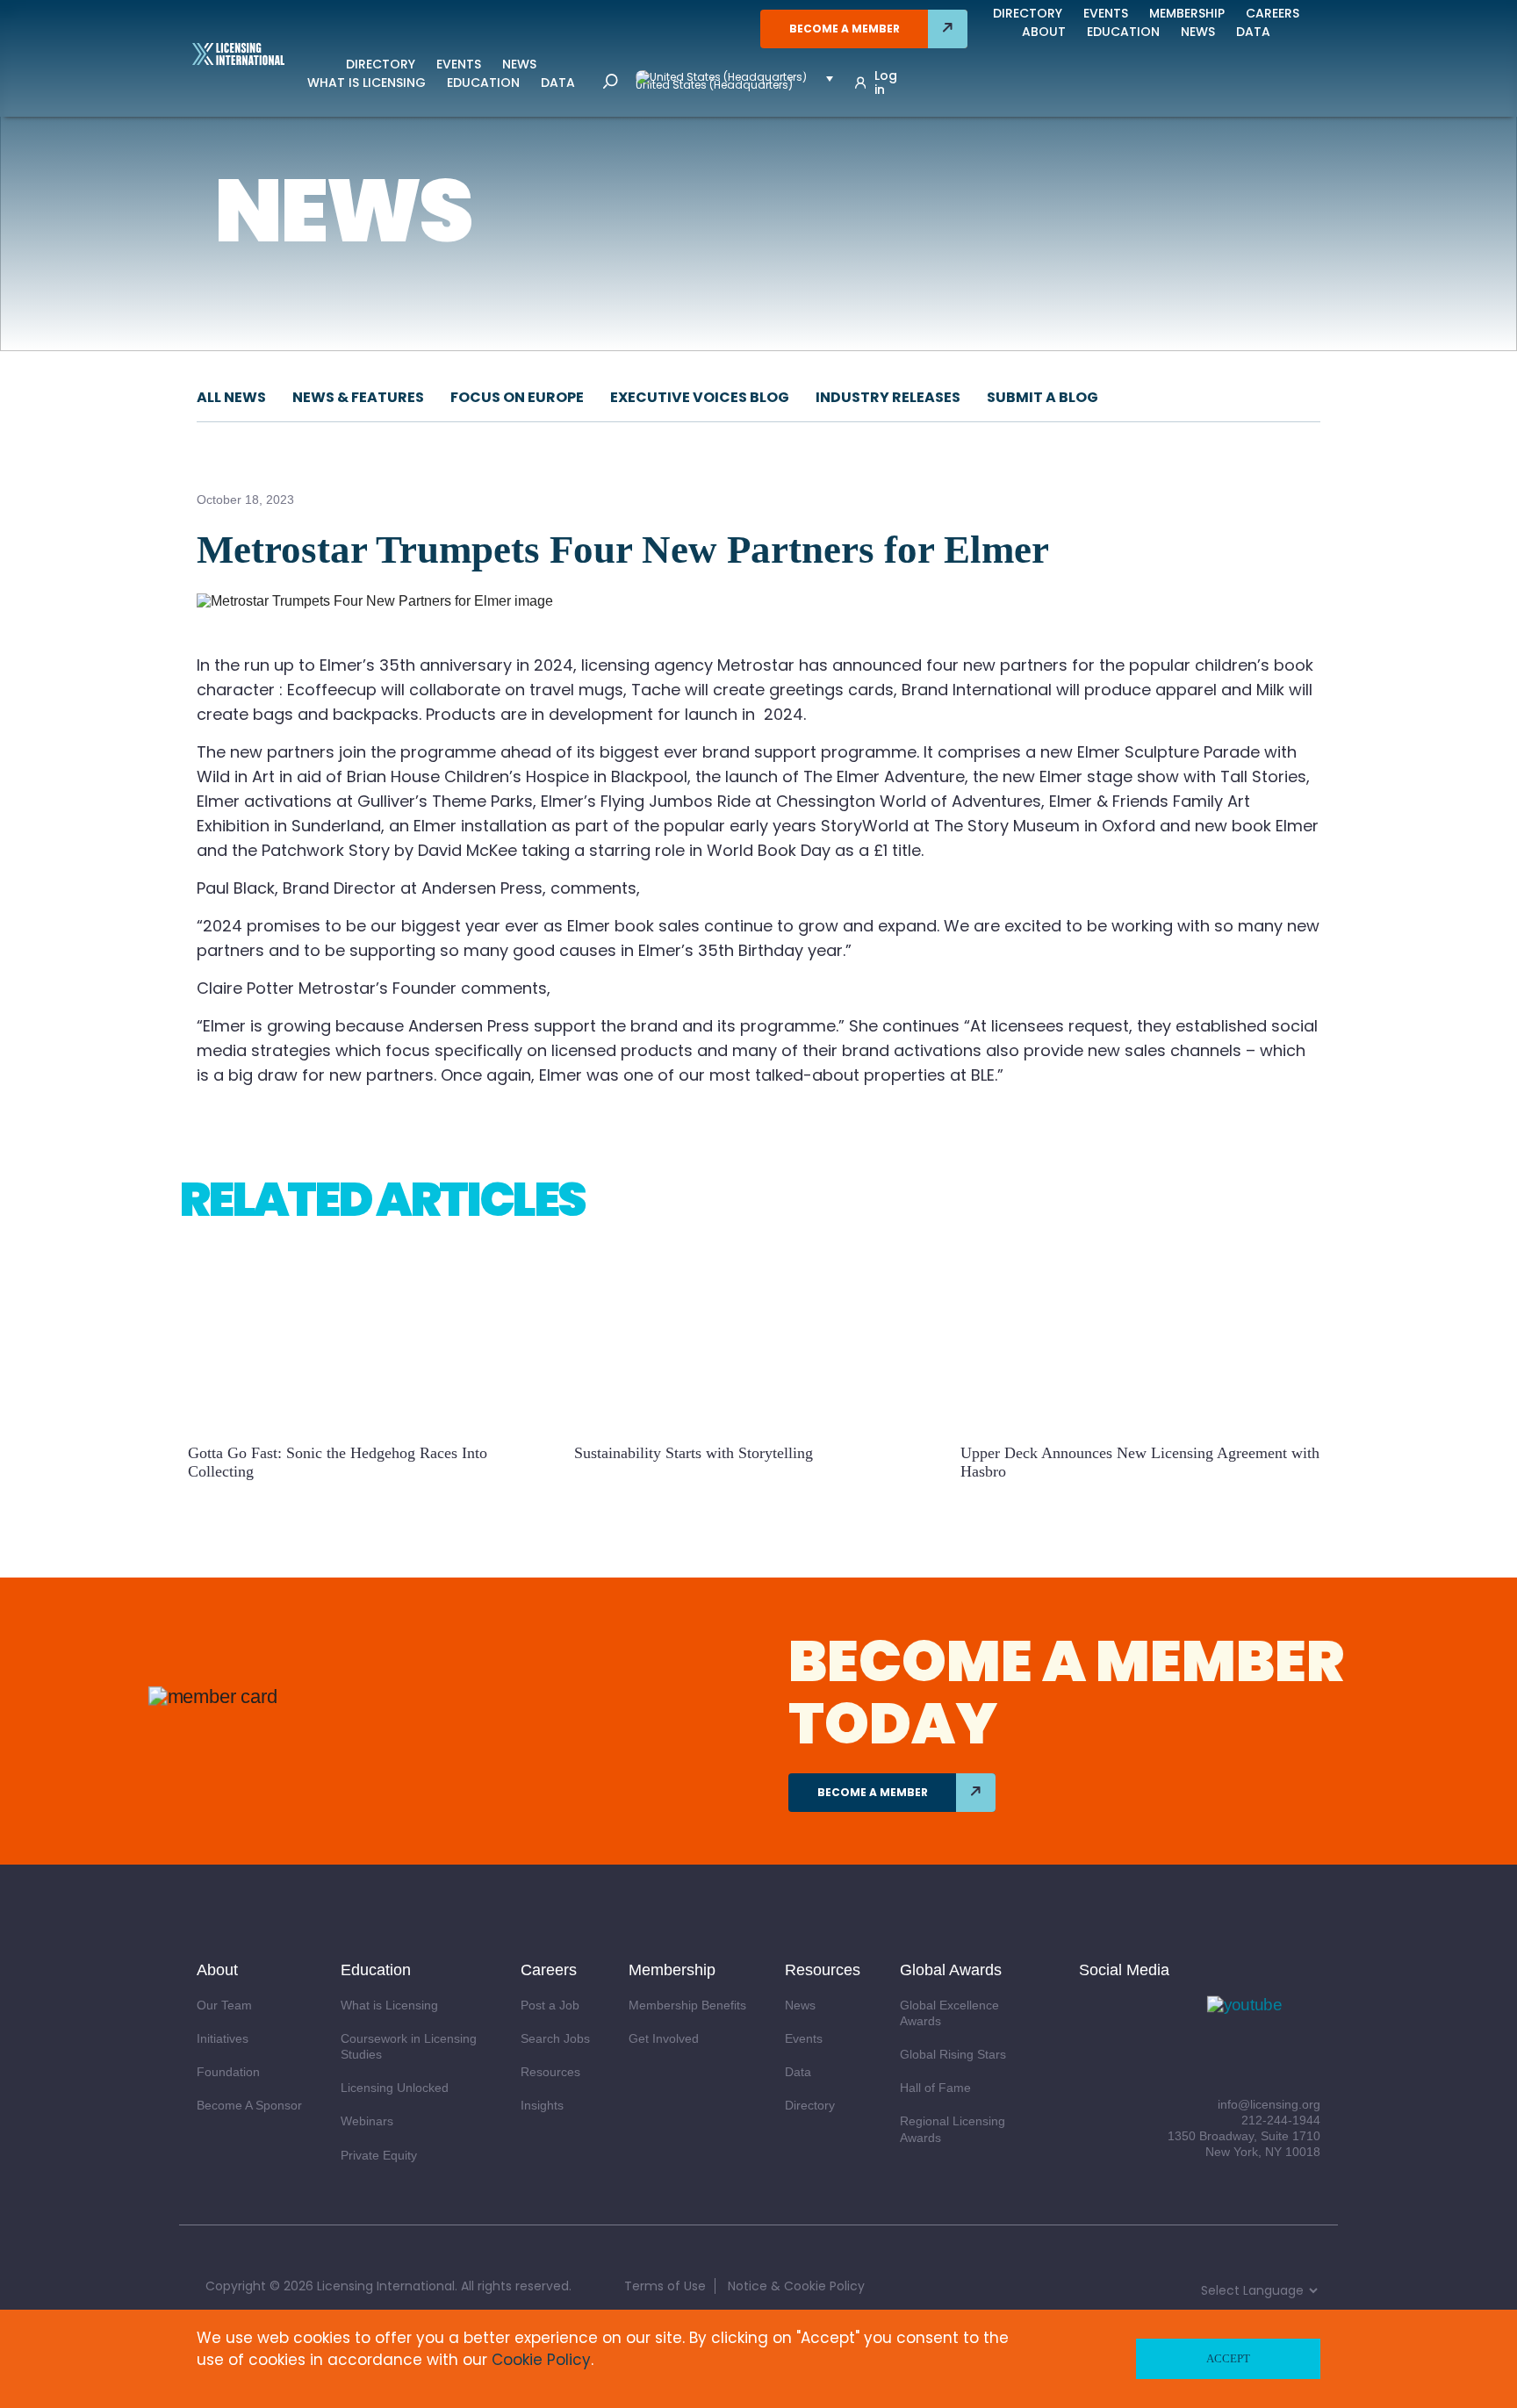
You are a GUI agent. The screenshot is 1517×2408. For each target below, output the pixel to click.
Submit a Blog (1042, 397)
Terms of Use (665, 2286)
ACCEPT (1228, 2358)
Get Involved (664, 2038)
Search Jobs (555, 2038)
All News (231, 397)
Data (558, 83)
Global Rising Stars (953, 2054)
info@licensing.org (1269, 2104)
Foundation (228, 2072)
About (1044, 32)
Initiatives (223, 2038)
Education (483, 83)
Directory (381, 64)
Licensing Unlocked (395, 2088)
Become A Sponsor (249, 2105)
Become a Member (845, 29)
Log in (886, 83)
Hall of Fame (935, 2088)
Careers (1273, 13)
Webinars (367, 2121)
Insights (542, 2105)
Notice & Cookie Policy (796, 2286)
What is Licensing (367, 83)
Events (459, 64)
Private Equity (379, 2155)
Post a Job (550, 2005)
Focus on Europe (517, 397)
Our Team (224, 2005)
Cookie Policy (541, 2360)
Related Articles (382, 1199)
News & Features (358, 397)
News (519, 64)
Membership (1187, 13)
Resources (550, 2072)
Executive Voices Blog (700, 397)
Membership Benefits (687, 2005)
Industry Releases (888, 397)
